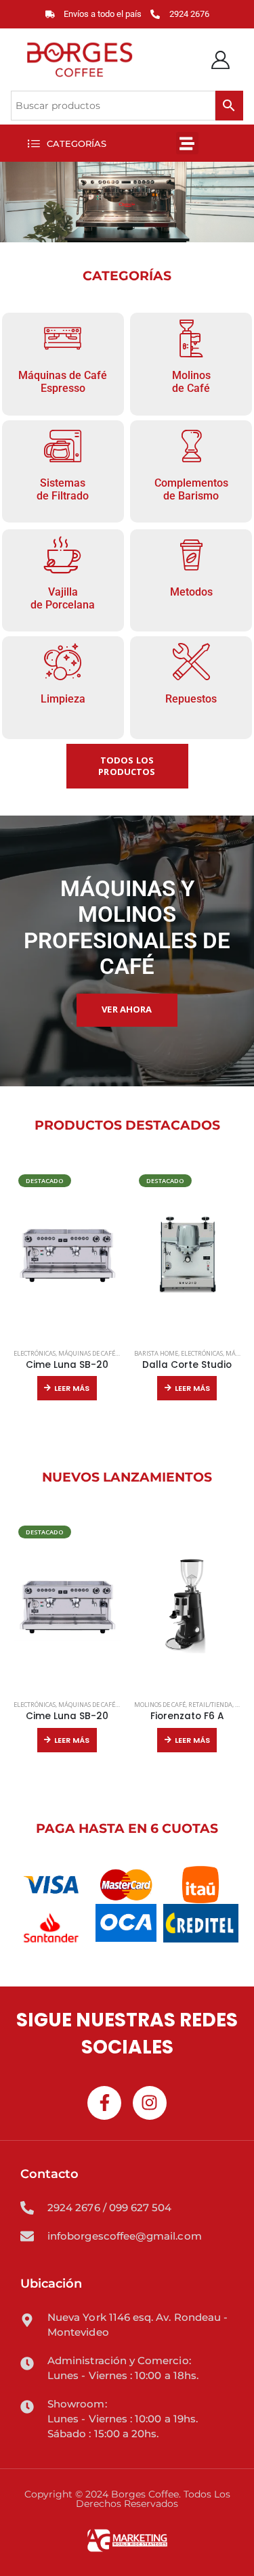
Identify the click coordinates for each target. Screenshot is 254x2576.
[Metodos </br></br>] (191, 555)
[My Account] (221, 60)
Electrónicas (35, 1353)
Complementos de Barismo (191, 489)
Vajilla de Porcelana (63, 598)
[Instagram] (150, 2103)
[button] (67, 143)
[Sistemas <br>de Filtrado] (63, 446)
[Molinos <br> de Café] (191, 338)
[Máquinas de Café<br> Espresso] (63, 338)
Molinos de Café (191, 382)
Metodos (191, 592)
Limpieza (63, 699)
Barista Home (156, 1353)
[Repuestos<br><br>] (191, 662)
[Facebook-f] (104, 2103)
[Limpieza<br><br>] (63, 662)
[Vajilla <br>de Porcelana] (63, 555)
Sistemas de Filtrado (63, 489)
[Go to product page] (188, 1605)
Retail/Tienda (210, 1705)
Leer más (72, 1388)
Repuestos (191, 699)
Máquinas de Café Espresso (63, 382)
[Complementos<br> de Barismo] (191, 446)
